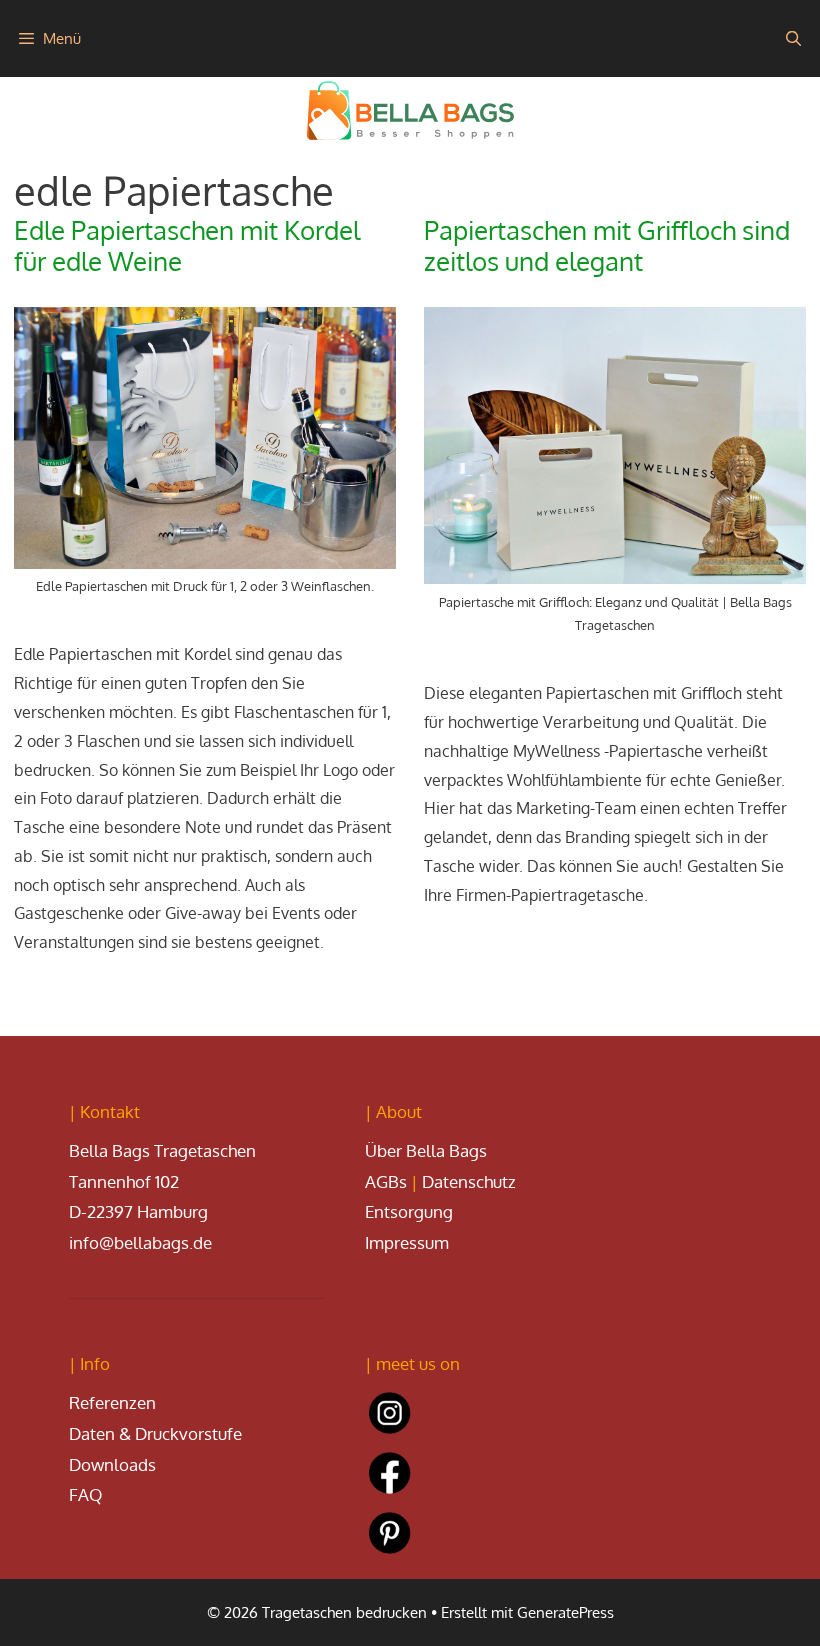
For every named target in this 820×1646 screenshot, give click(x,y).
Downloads (112, 1464)
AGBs (386, 1181)
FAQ (86, 1494)
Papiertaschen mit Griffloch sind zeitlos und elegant (607, 245)
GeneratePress (565, 1612)
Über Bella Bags (426, 1150)
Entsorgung (409, 1211)
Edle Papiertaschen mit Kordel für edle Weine (187, 245)
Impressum (407, 1242)
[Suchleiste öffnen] (793, 38)
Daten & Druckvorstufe (155, 1433)
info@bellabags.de (140, 1242)
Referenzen (112, 1402)
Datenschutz (469, 1181)
